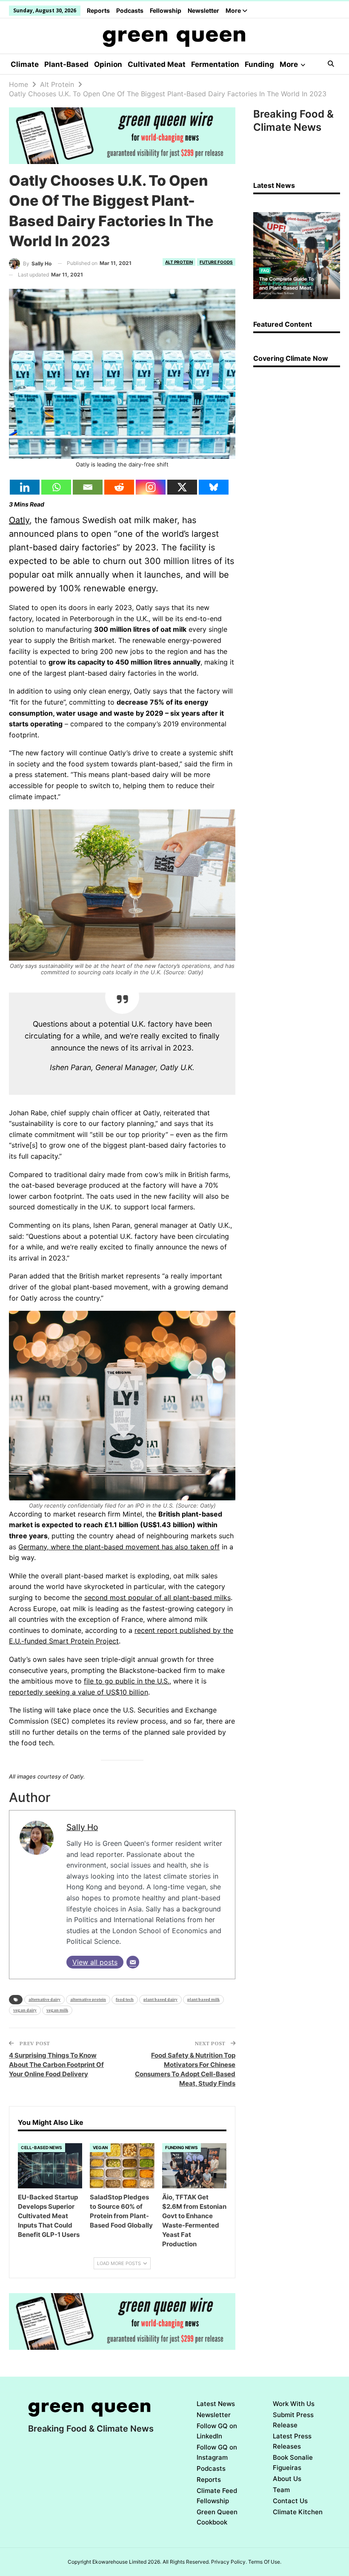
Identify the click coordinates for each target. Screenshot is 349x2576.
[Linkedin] (25, 487)
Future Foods (216, 262)
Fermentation (215, 64)
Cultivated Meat (157, 64)
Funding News (182, 2147)
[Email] (88, 487)
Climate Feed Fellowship (217, 2496)
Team (281, 2490)
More (234, 10)
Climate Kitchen (298, 2512)
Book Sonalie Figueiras (293, 2462)
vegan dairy (25, 2010)
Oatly (19, 520)
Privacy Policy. (229, 2562)
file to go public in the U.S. (127, 1681)
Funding (259, 64)
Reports (98, 10)
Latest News (216, 2404)
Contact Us (290, 2501)
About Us (287, 2479)
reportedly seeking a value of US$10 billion (79, 1692)
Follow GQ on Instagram (217, 2452)
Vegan (100, 2147)
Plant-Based (66, 64)
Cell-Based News (41, 2147)
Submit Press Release (293, 2420)
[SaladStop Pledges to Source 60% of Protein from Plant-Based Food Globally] (122, 2166)
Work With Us (294, 2404)
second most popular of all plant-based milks (157, 1597)
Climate (25, 64)
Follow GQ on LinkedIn (217, 2431)
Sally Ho (82, 1827)
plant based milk (203, 1999)
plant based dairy (160, 1999)
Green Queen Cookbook (217, 2517)
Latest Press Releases (292, 2441)
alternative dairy (44, 1999)
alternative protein (88, 1999)
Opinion (108, 64)
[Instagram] (151, 487)
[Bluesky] (214, 487)
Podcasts (130, 10)
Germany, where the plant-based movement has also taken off (119, 1547)
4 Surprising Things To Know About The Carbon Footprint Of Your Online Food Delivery (56, 2065)
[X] (182, 487)
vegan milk (57, 2010)
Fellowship (166, 10)
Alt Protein (179, 262)
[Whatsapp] (56, 487)
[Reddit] (119, 487)
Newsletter (203, 10)
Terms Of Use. (265, 2562)
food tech (125, 1999)
